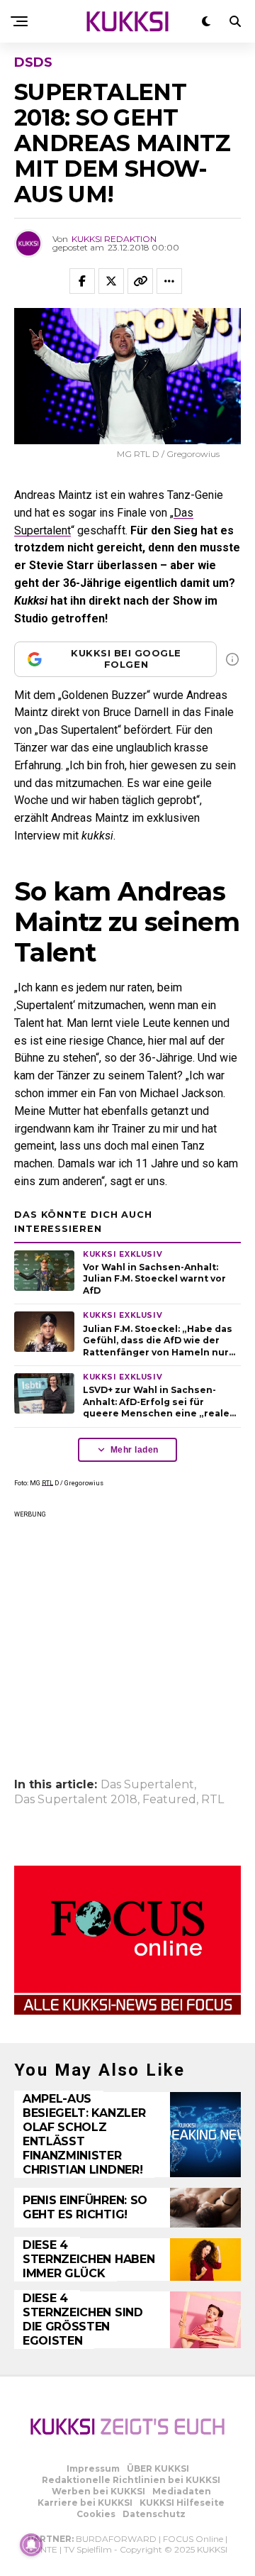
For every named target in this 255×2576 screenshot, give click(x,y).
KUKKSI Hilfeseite (182, 2503)
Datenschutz (154, 2514)
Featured (169, 1800)
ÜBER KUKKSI (158, 2468)
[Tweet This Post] (111, 281)
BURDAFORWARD (116, 2539)
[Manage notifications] (31, 2545)
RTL (47, 1483)
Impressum (93, 2468)
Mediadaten (182, 2491)
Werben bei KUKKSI (98, 2491)
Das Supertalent (147, 1785)
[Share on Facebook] (82, 281)
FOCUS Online (193, 2539)
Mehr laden (135, 1450)
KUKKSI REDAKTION (114, 239)
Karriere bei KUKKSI (85, 2503)
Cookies (96, 2514)
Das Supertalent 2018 (76, 1800)
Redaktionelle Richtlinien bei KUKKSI (131, 2480)
